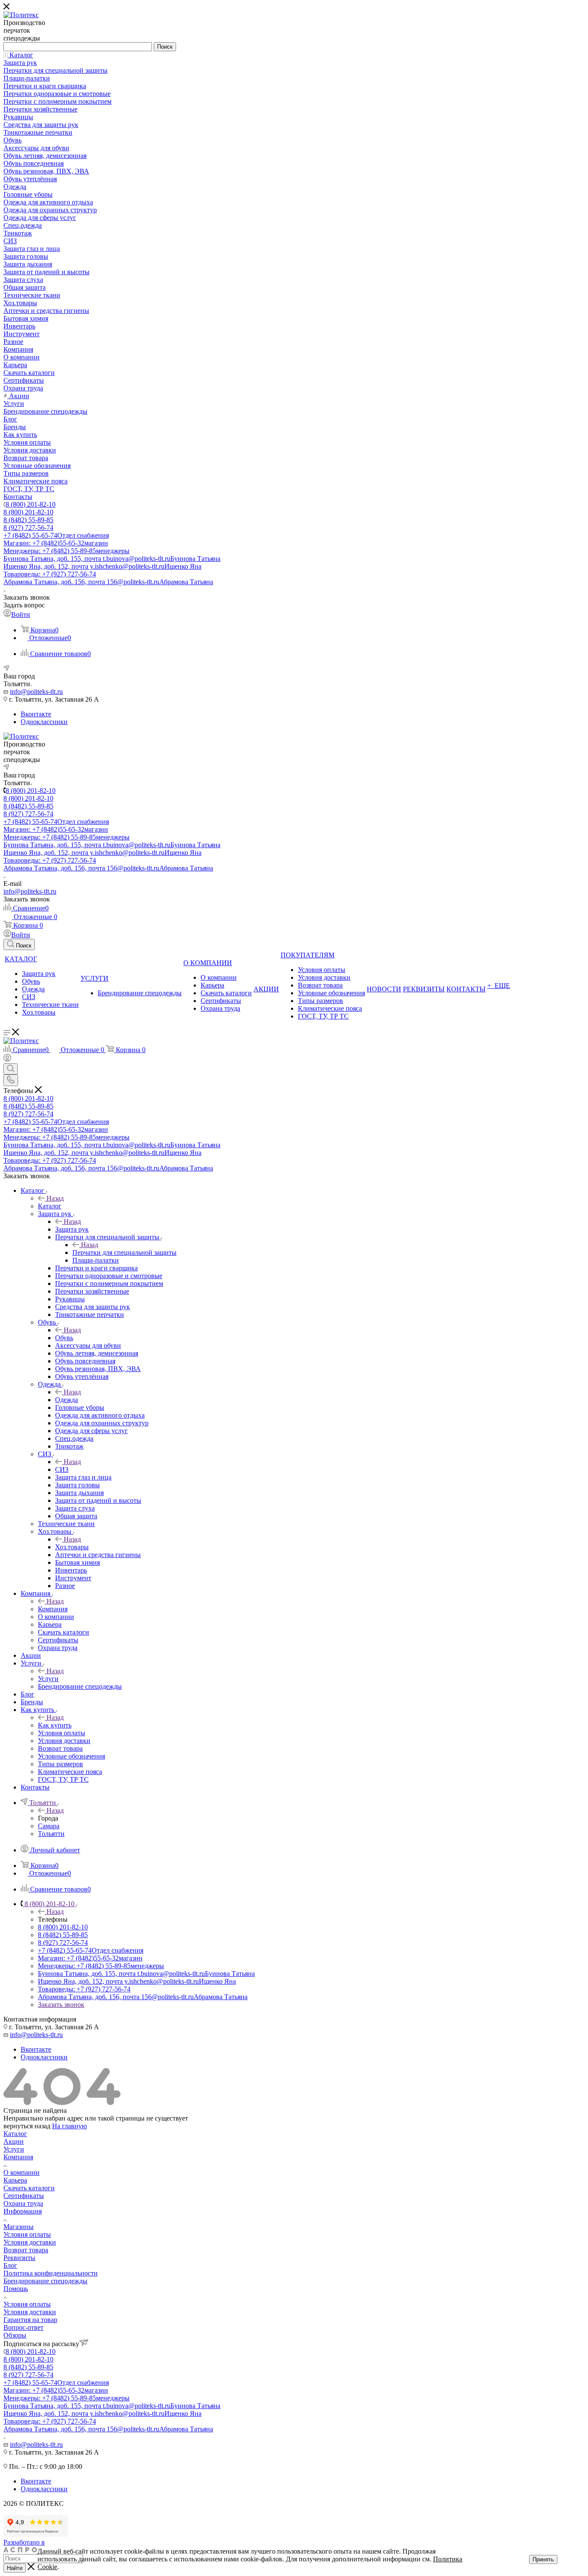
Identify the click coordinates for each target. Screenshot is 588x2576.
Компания (53, 1609)
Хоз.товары (72, 1547)
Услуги (48, 1679)
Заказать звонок (61, 2005)
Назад (55, 1198)
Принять (543, 2559)
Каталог (50, 1206)
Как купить (55, 1725)
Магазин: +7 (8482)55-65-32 (56, 543)
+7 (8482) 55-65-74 (56, 535)
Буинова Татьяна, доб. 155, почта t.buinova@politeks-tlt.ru (112, 559)
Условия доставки (30, 2242)
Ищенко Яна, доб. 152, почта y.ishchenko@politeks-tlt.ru (102, 566)
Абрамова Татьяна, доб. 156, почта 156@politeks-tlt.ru (108, 582)
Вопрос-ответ (23, 2327)
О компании (22, 2172)
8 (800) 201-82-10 (31, 504)
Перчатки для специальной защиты (124, 1252)
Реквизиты (19, 2258)
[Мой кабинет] (7, 1059)
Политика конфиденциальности (51, 2273)
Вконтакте (36, 714)
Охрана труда (23, 2203)
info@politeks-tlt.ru (36, 692)
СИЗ (62, 1469)
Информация (23, 2211)
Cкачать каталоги (29, 2188)
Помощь (16, 2289)
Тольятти (51, 1834)
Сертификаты (24, 2196)
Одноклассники (44, 722)
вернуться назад (27, 2126)
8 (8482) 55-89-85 (28, 520)
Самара (49, 1826)
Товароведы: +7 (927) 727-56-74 (50, 574)
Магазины (19, 2227)
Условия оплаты (27, 2234)
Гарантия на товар (30, 2320)
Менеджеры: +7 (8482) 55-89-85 (67, 551)
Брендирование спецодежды (45, 2281)
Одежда (67, 1400)
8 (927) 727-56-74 (28, 528)
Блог (10, 2265)
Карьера (15, 2180)
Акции (14, 2141)
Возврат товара (26, 2250)
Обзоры (15, 2335)
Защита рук (72, 1229)
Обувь (64, 1338)
